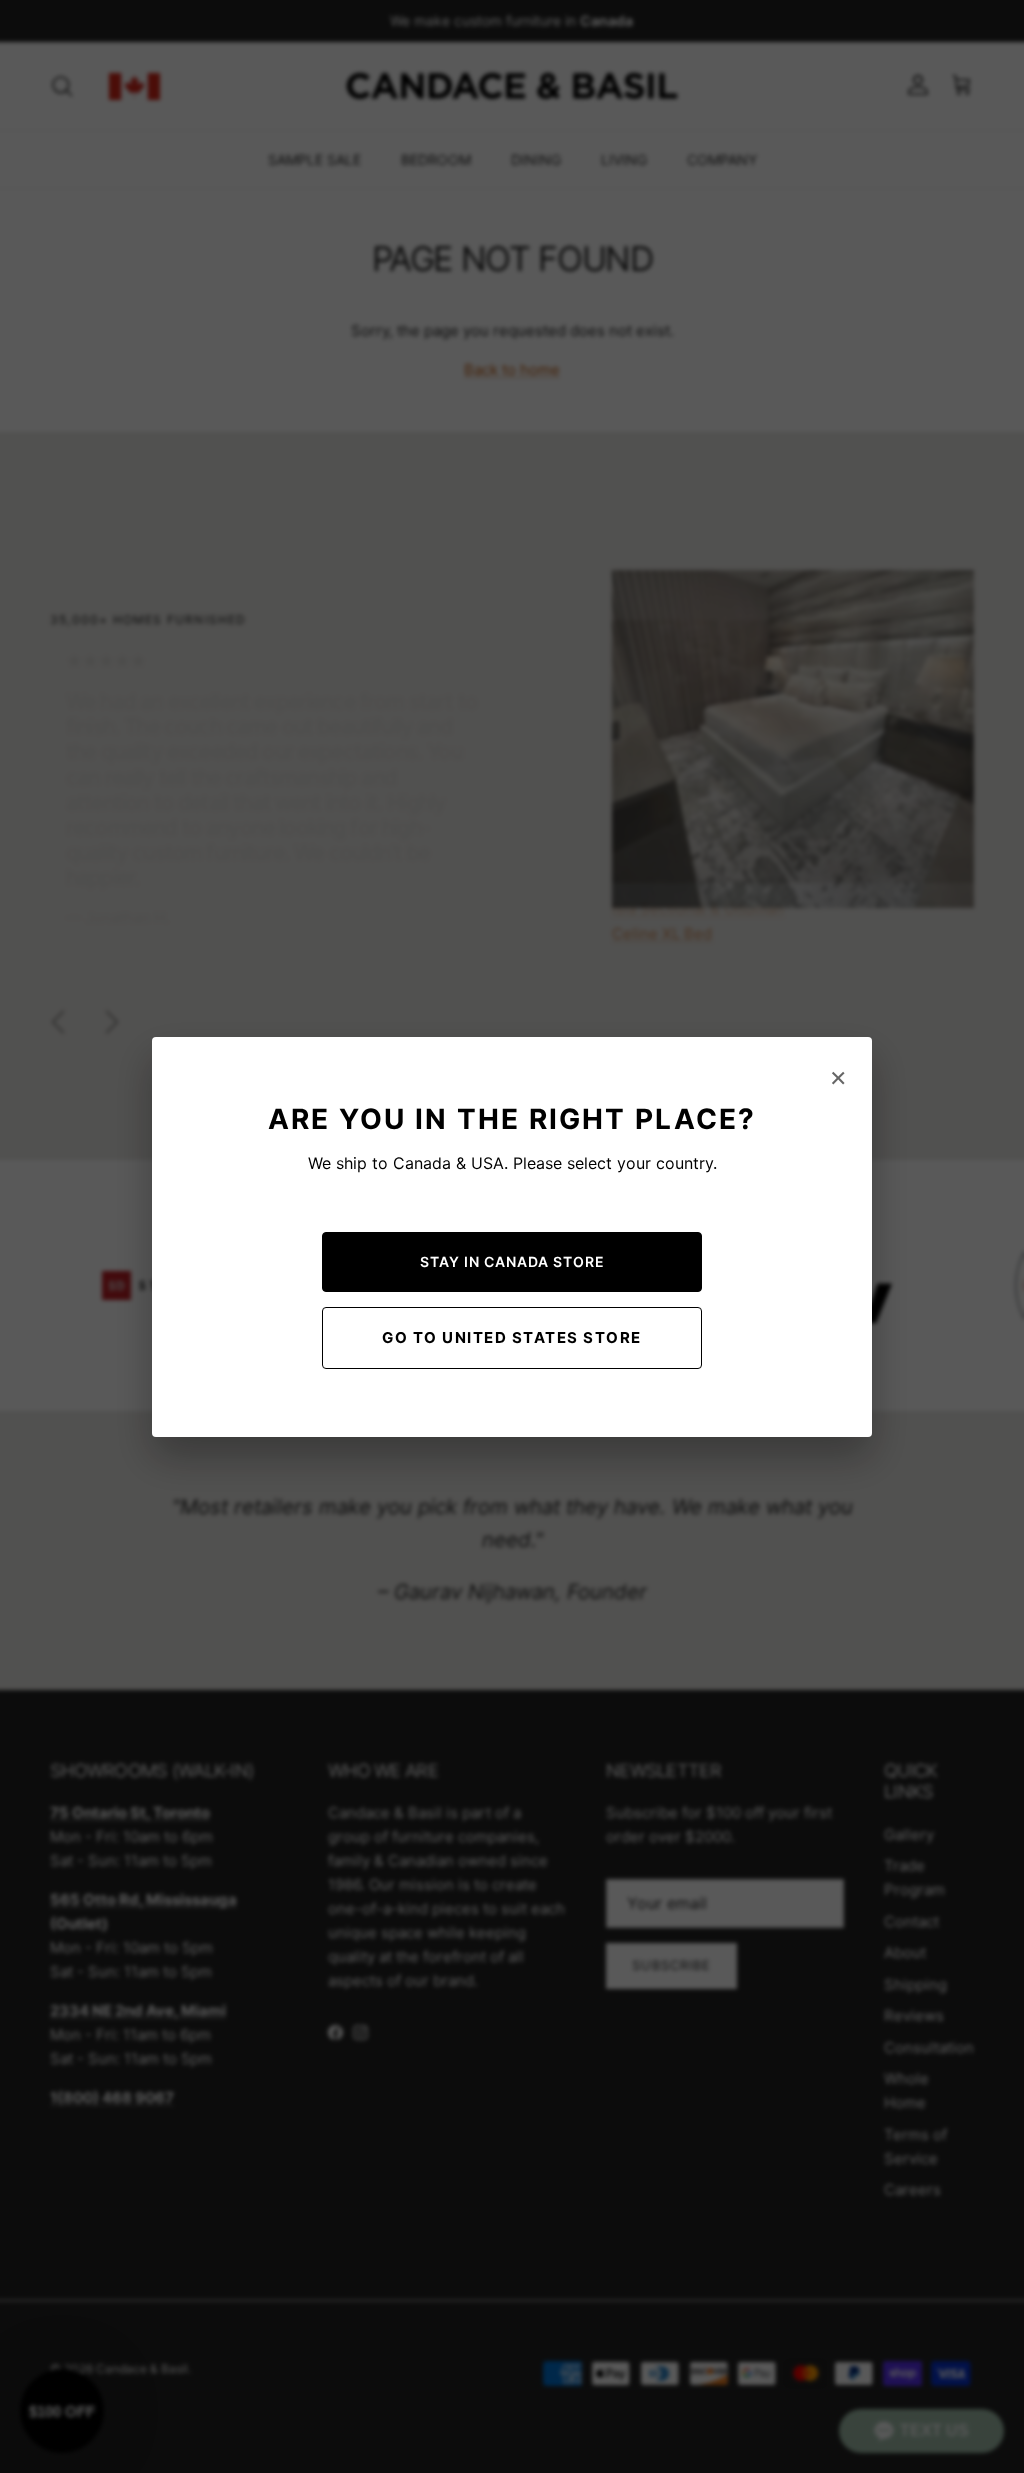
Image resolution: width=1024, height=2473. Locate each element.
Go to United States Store (512, 1337)
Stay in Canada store (512, 1261)
